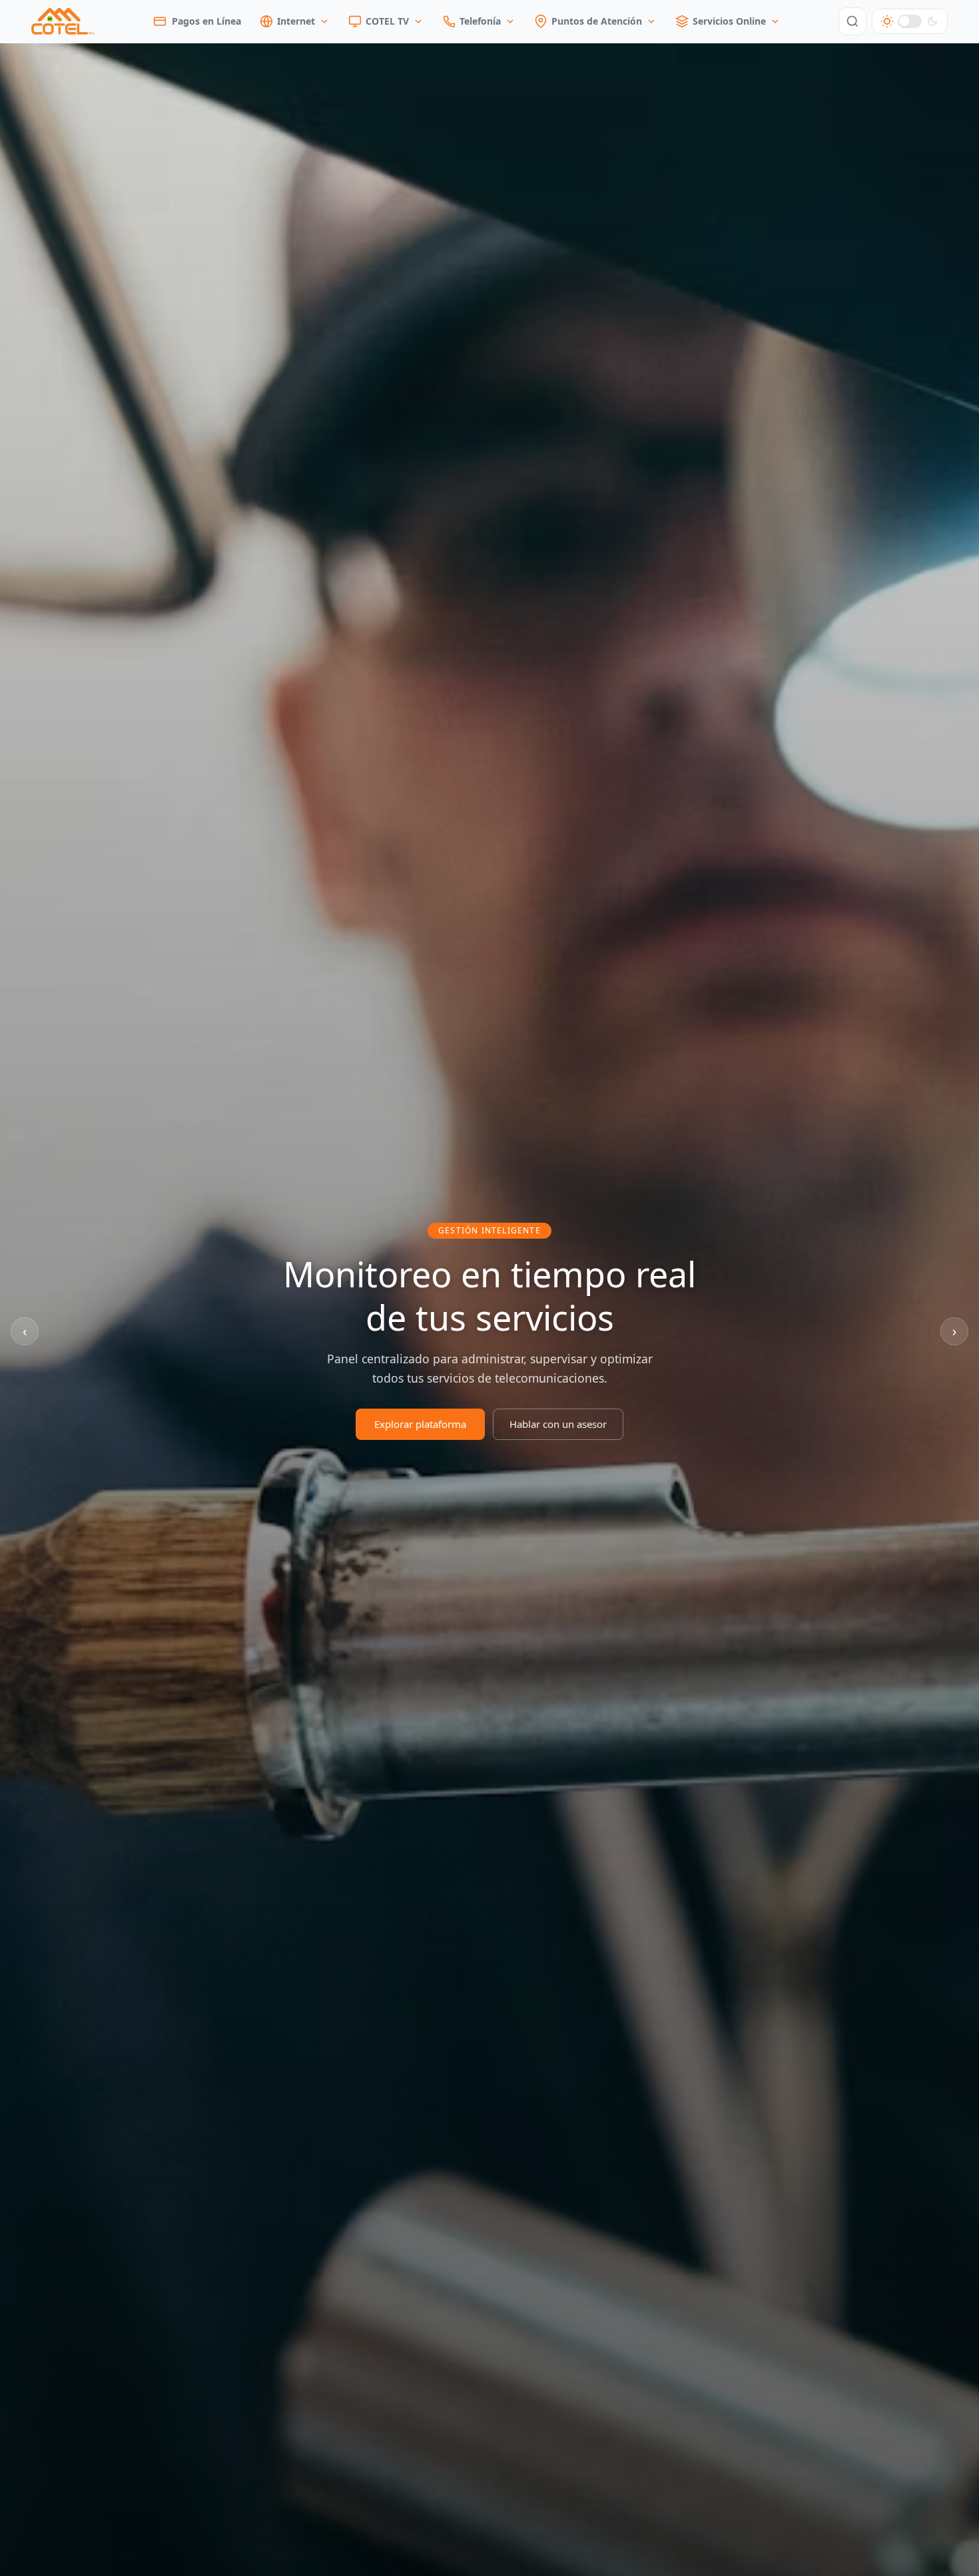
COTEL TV (387, 21)
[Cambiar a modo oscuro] (910, 21)
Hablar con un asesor (558, 1424)
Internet (296, 21)
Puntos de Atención (597, 21)
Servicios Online (729, 21)
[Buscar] (852, 21)
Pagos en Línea (206, 21)
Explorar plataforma (420, 1424)
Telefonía (480, 21)
